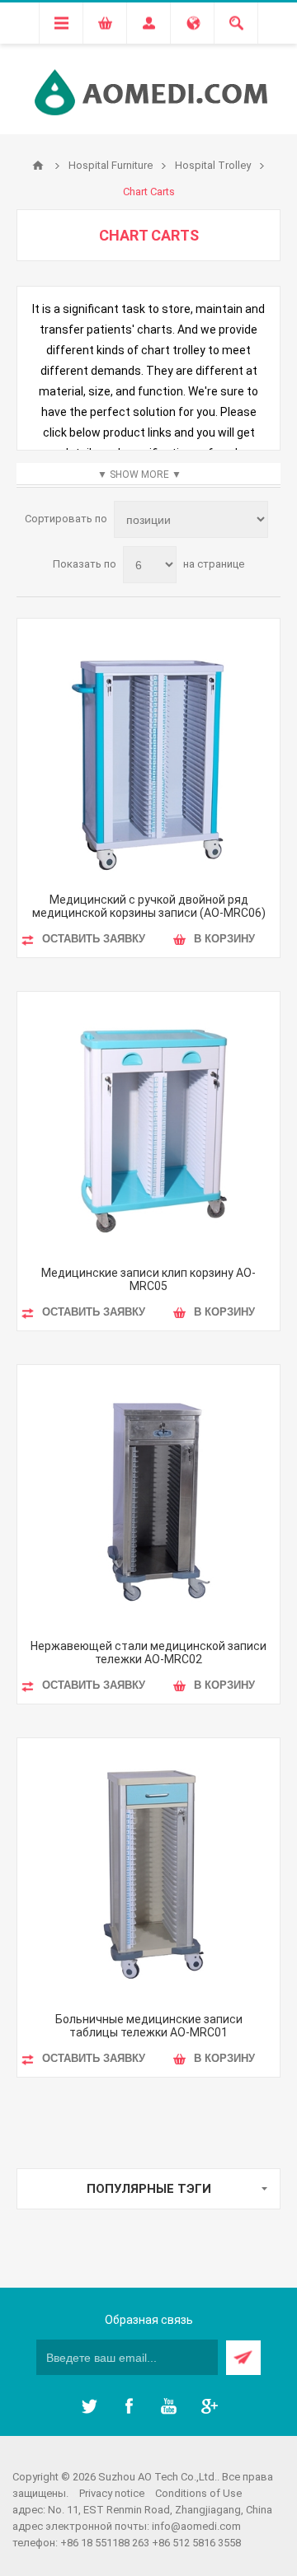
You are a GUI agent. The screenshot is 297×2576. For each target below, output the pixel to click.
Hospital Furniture (111, 165)
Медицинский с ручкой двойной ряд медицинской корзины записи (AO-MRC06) (149, 906)
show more (139, 475)
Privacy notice (112, 2493)
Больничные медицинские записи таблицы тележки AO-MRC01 (149, 2026)
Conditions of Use (198, 2493)
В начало (38, 166)
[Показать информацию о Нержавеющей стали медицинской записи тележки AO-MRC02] (148, 1496)
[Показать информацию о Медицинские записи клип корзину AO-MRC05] (148, 1123)
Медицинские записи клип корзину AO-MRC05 (148, 1279)
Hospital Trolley (213, 165)
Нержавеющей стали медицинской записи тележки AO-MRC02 (148, 1653)
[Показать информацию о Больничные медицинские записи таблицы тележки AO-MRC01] (148, 1869)
